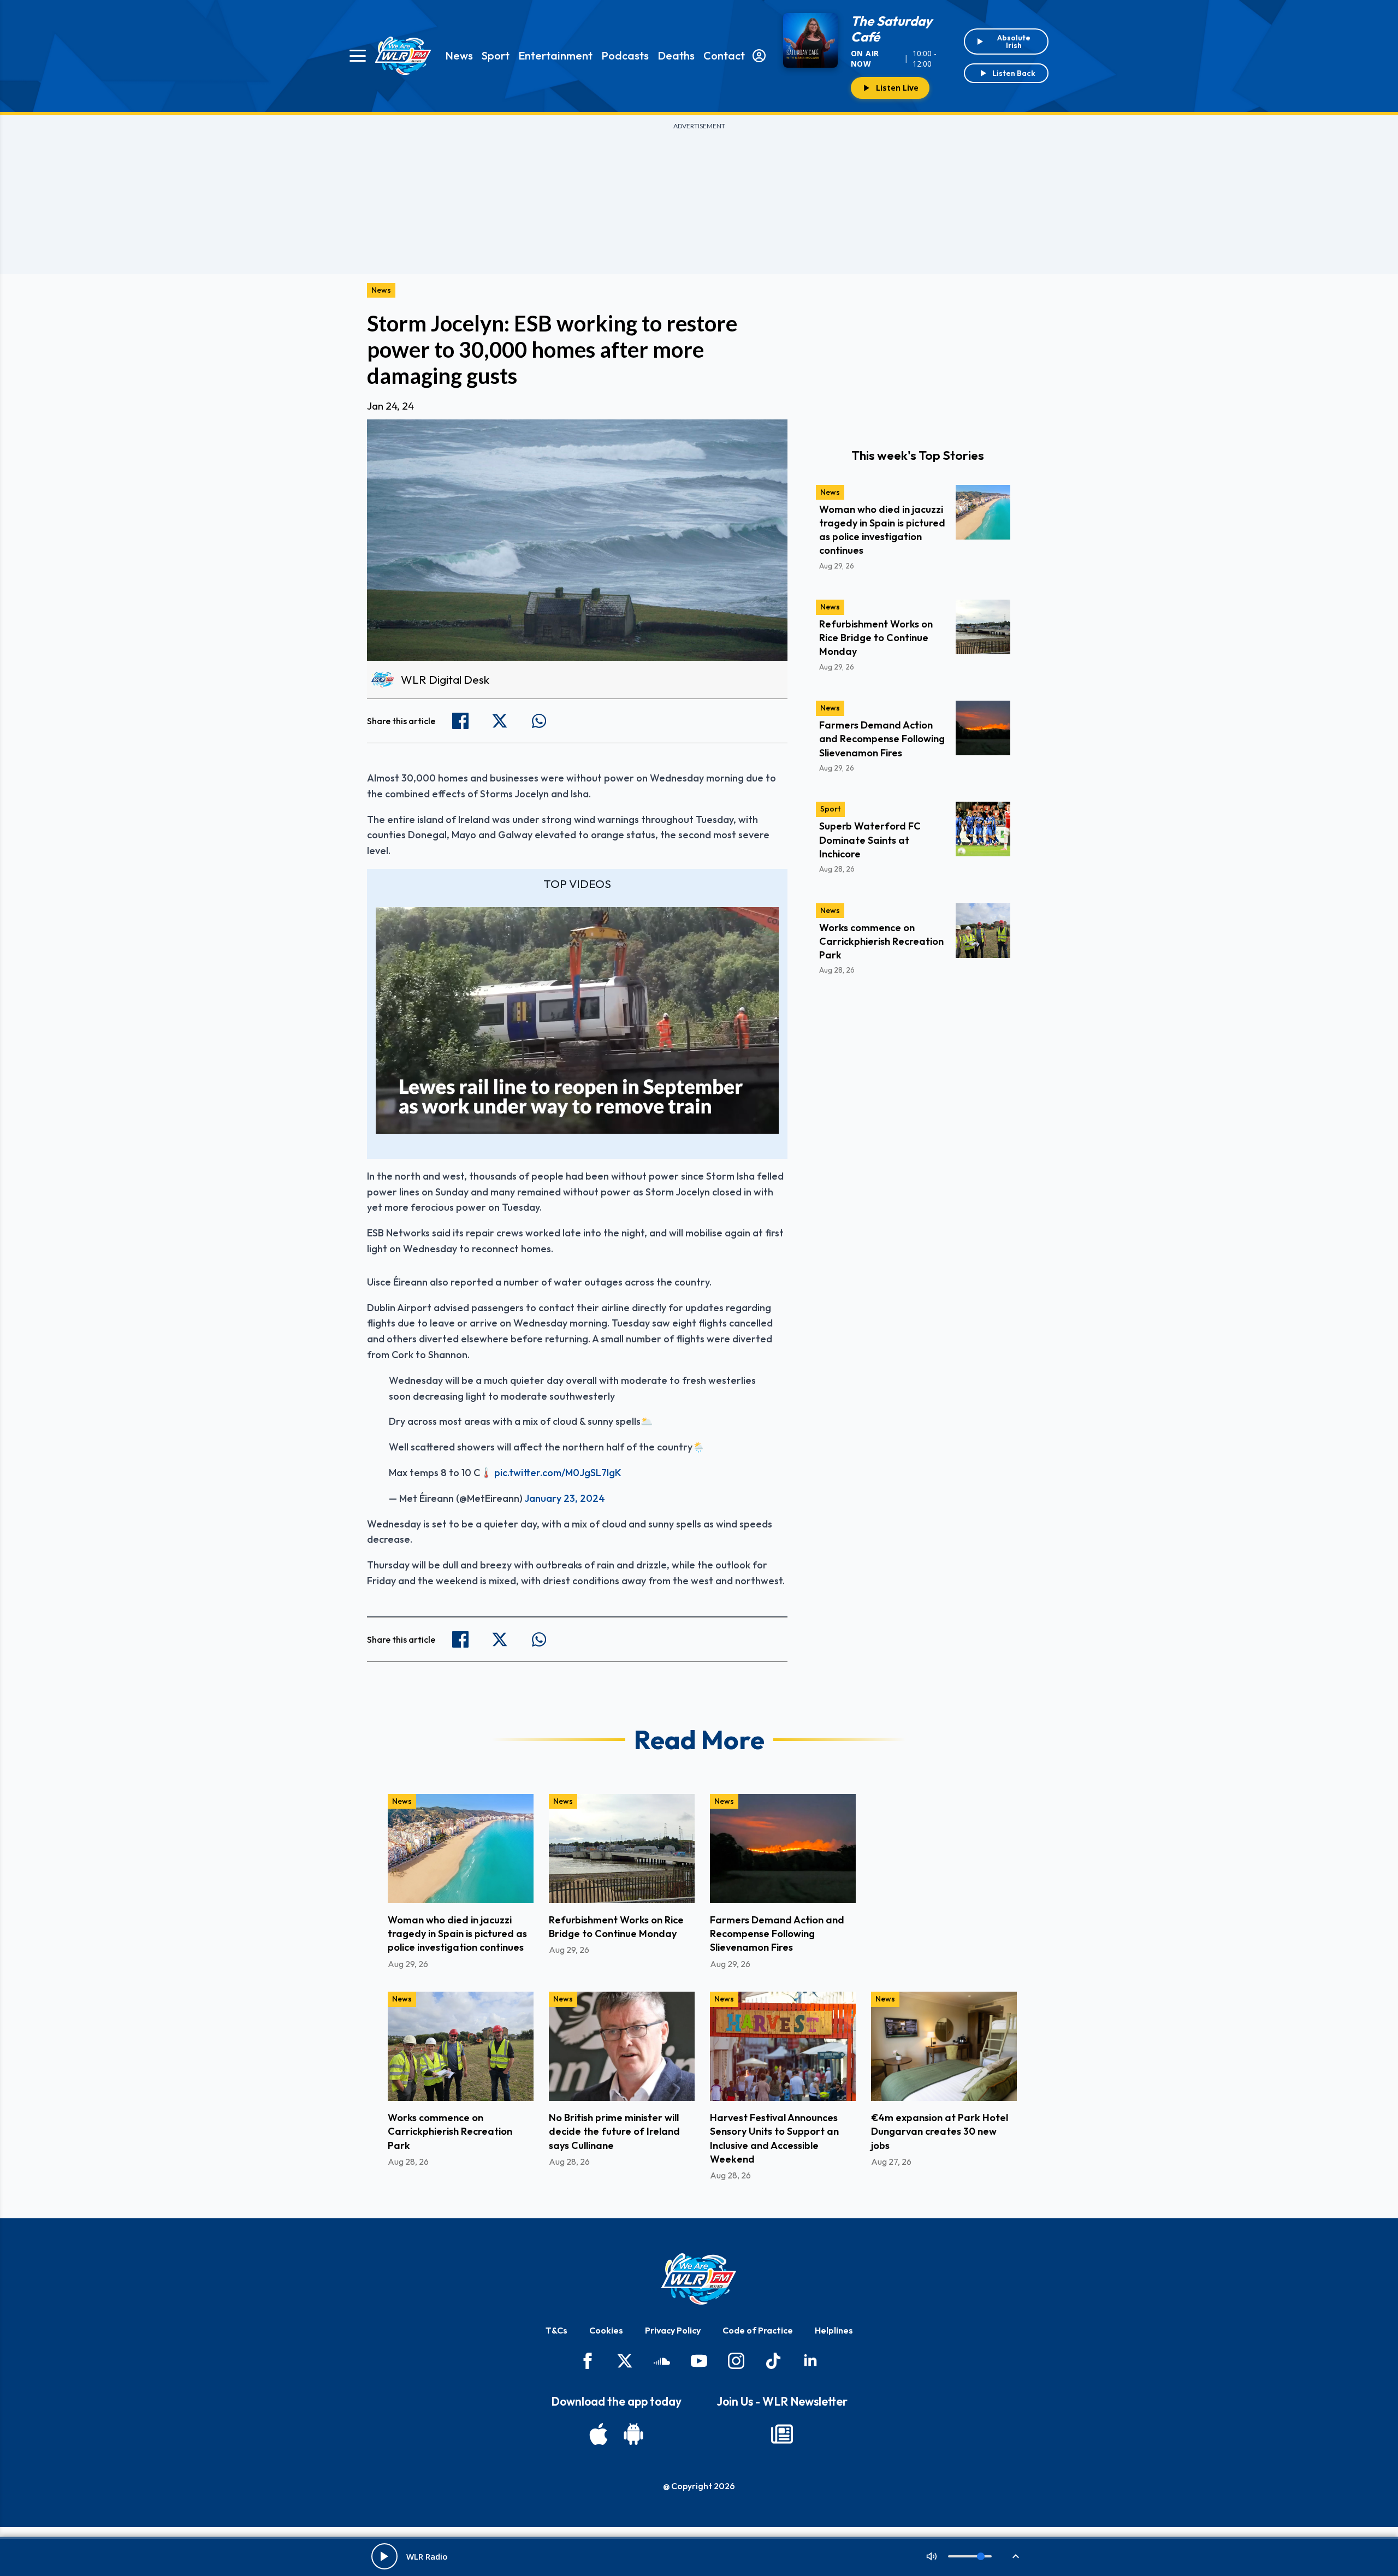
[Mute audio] (932, 2556)
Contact (724, 55)
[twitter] (625, 2361)
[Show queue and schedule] (1016, 2556)
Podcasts (625, 55)
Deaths (676, 55)
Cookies (606, 2330)
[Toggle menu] (358, 56)
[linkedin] (810, 2361)
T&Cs (556, 2330)
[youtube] (699, 2361)
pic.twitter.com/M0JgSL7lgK (558, 1473)
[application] (577, 1020)
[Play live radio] (384, 2556)
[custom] (662, 2361)
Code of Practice (758, 2330)
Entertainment (555, 55)
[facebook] (588, 2361)
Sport (496, 55)
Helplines (834, 2330)
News (459, 55)
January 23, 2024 (565, 1498)
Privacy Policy (673, 2330)
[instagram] (736, 2361)
